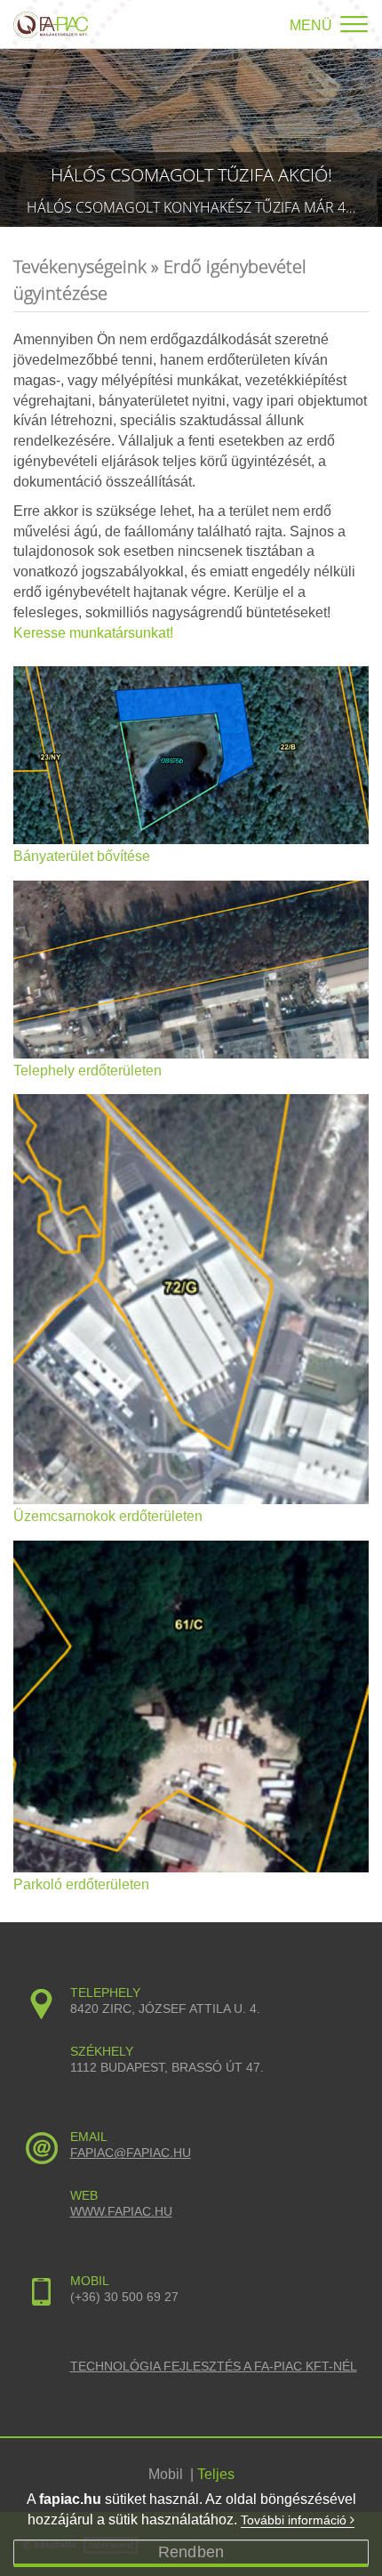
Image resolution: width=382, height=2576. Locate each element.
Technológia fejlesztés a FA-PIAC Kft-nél (214, 2366)
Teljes (216, 2474)
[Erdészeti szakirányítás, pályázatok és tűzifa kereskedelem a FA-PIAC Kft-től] (51, 19)
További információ (295, 2520)
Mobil (166, 2474)
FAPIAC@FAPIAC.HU (131, 2153)
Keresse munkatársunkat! (93, 633)
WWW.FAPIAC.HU (121, 2211)
